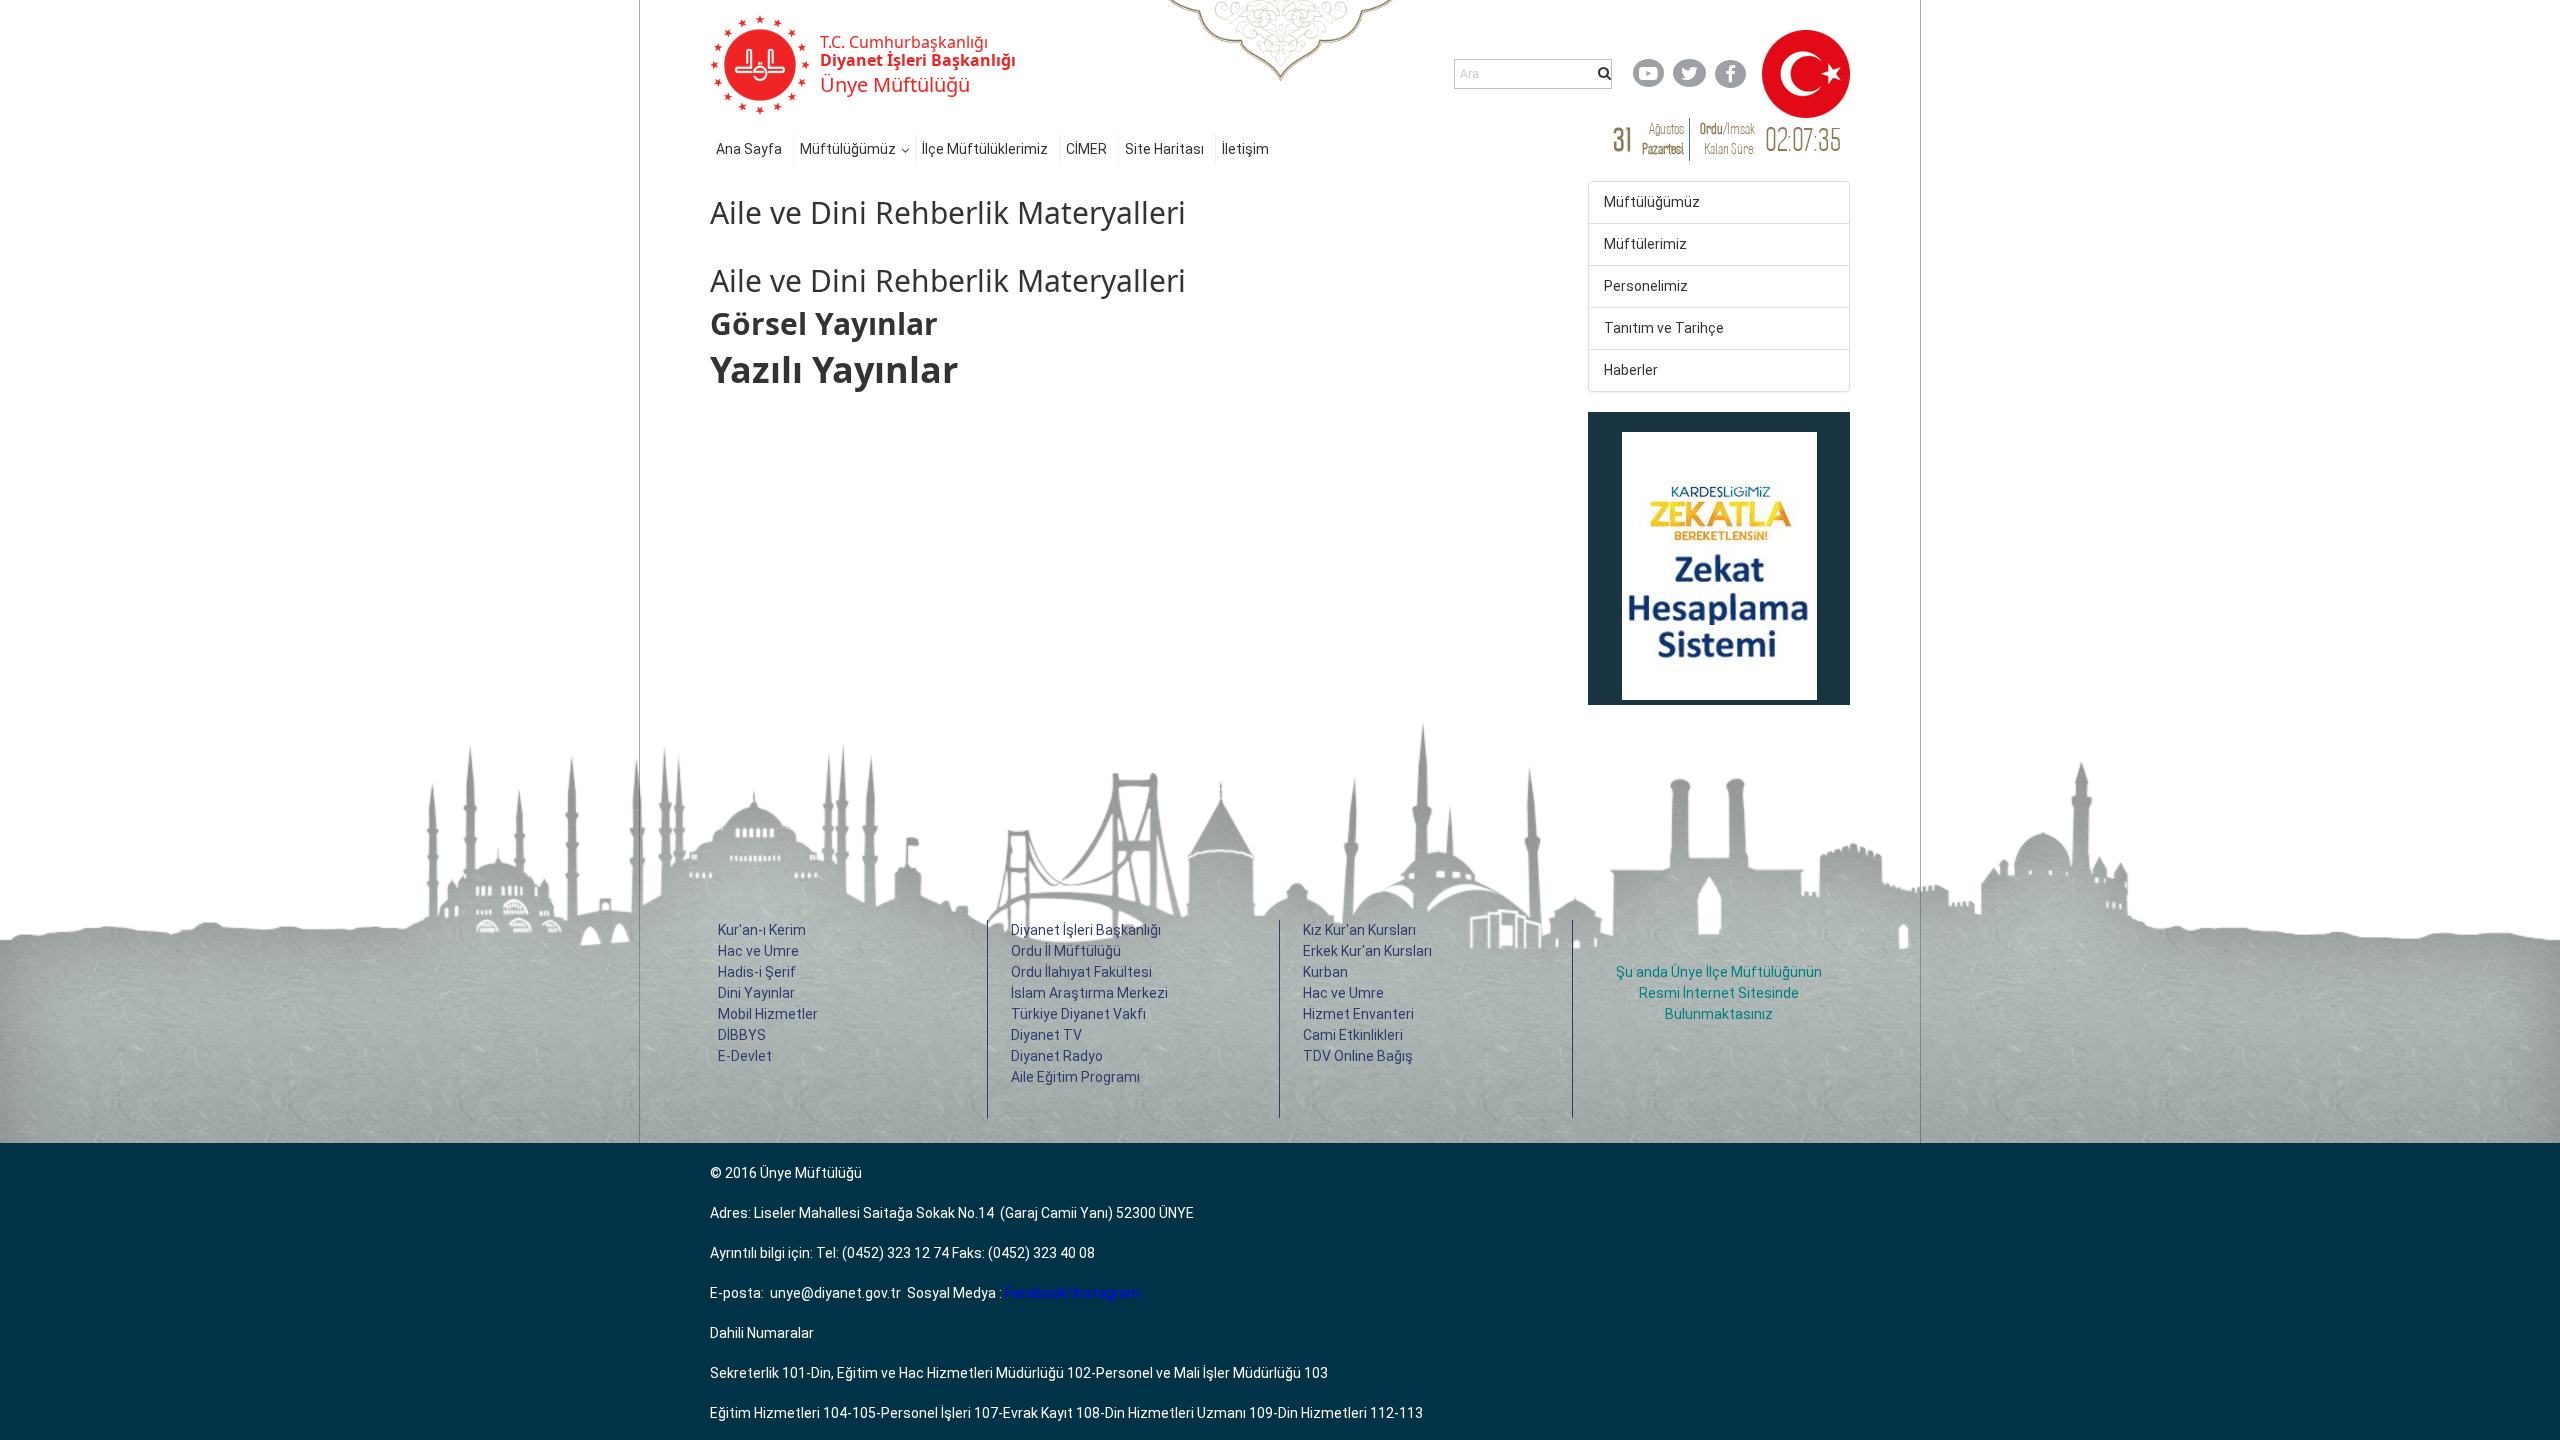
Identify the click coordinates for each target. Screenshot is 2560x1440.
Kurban (1325, 972)
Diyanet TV (1046, 1035)
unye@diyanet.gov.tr (835, 1293)
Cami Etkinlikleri (1353, 1035)
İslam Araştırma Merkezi (1089, 993)
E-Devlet (745, 1056)
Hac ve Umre (758, 951)
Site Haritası (1164, 149)
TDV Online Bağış (1358, 1056)
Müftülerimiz (1645, 244)
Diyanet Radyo (1057, 1056)
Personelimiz (1646, 286)
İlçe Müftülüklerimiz (985, 149)
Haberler (1631, 370)
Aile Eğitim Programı (1075, 1077)
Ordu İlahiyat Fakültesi (1081, 972)
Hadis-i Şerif (757, 972)
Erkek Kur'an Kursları (1367, 951)
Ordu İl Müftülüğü (1066, 951)
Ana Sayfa (749, 149)
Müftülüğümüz (848, 149)
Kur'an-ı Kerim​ (762, 930)
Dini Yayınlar (756, 993)
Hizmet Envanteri (1358, 1014)
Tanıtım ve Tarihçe (1664, 328)
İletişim (1245, 149)
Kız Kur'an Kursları (1359, 930)
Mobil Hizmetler (768, 1014)
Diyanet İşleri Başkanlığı (1086, 930)
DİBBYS (742, 1035)
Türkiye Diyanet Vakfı (1078, 1014)
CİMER (1086, 149)
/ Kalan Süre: (1727, 138)
